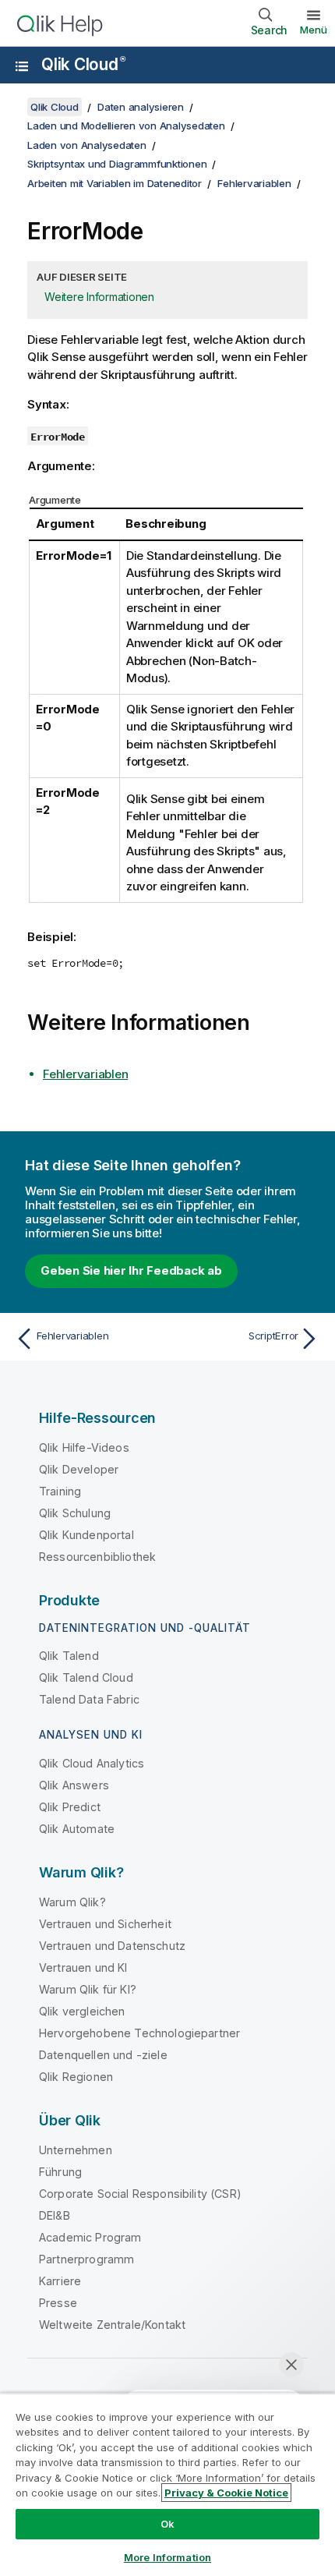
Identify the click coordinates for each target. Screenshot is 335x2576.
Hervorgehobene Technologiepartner (139, 2033)
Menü (314, 30)
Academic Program (90, 2237)
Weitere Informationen (99, 297)
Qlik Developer (79, 1469)
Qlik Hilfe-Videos (84, 1447)
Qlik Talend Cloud (86, 1677)
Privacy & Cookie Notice (226, 2493)
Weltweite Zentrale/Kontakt (112, 2325)
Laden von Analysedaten (87, 145)
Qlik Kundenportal (86, 1535)
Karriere (60, 2281)
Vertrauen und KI (83, 1967)
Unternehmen (76, 2150)
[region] (167, 2484)
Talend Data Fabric (89, 1699)
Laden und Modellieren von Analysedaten (126, 126)
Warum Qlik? (72, 1902)
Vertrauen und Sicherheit (105, 1924)
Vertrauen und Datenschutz (112, 1946)
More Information (167, 2557)
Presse (58, 2303)
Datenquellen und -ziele (103, 2055)
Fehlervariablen (254, 183)
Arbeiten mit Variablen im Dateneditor (115, 183)
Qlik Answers (74, 1785)
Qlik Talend (69, 1656)
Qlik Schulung (75, 1513)
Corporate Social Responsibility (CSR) (140, 2194)
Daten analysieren (141, 107)
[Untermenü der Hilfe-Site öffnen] (22, 66)
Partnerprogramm (86, 2259)
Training (60, 1491)
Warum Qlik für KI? (88, 1989)
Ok (167, 2524)
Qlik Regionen (76, 2077)
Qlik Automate (77, 1829)
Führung (60, 2172)
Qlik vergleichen (82, 2011)
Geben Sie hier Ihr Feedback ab (131, 1270)
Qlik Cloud (83, 64)
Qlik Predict (70, 1807)
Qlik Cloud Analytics (92, 1763)
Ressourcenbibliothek (97, 1557)
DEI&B (55, 2215)
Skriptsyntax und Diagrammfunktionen (117, 164)
